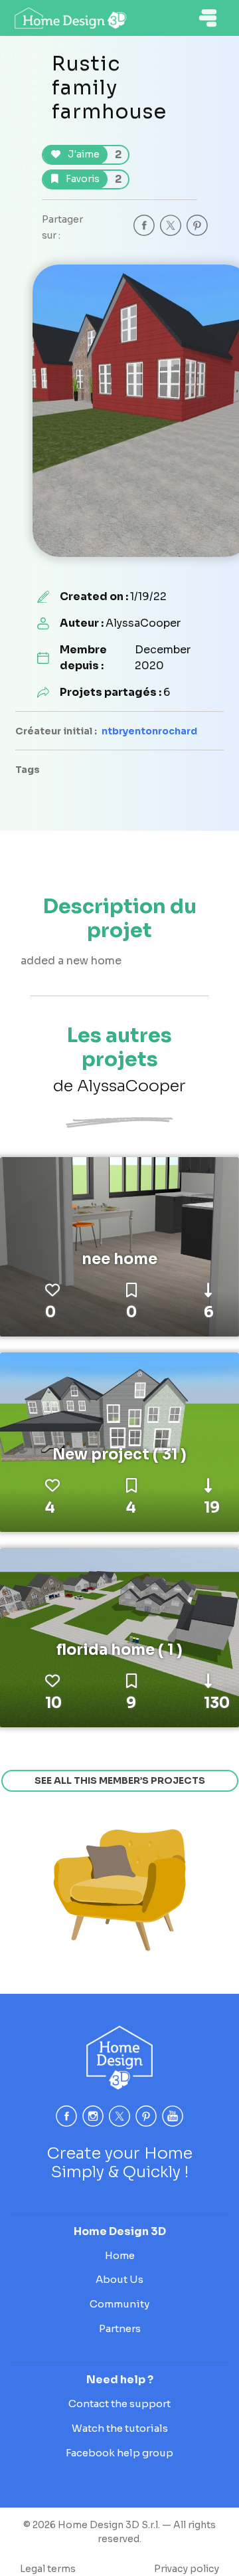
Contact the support (119, 2404)
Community (119, 2304)
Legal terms (48, 2569)
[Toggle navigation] (208, 18)
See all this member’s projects (120, 1780)
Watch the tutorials (120, 2428)
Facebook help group (119, 2453)
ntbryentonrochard (149, 731)
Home (120, 2255)
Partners (120, 2328)
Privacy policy (187, 2569)
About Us (119, 2279)
